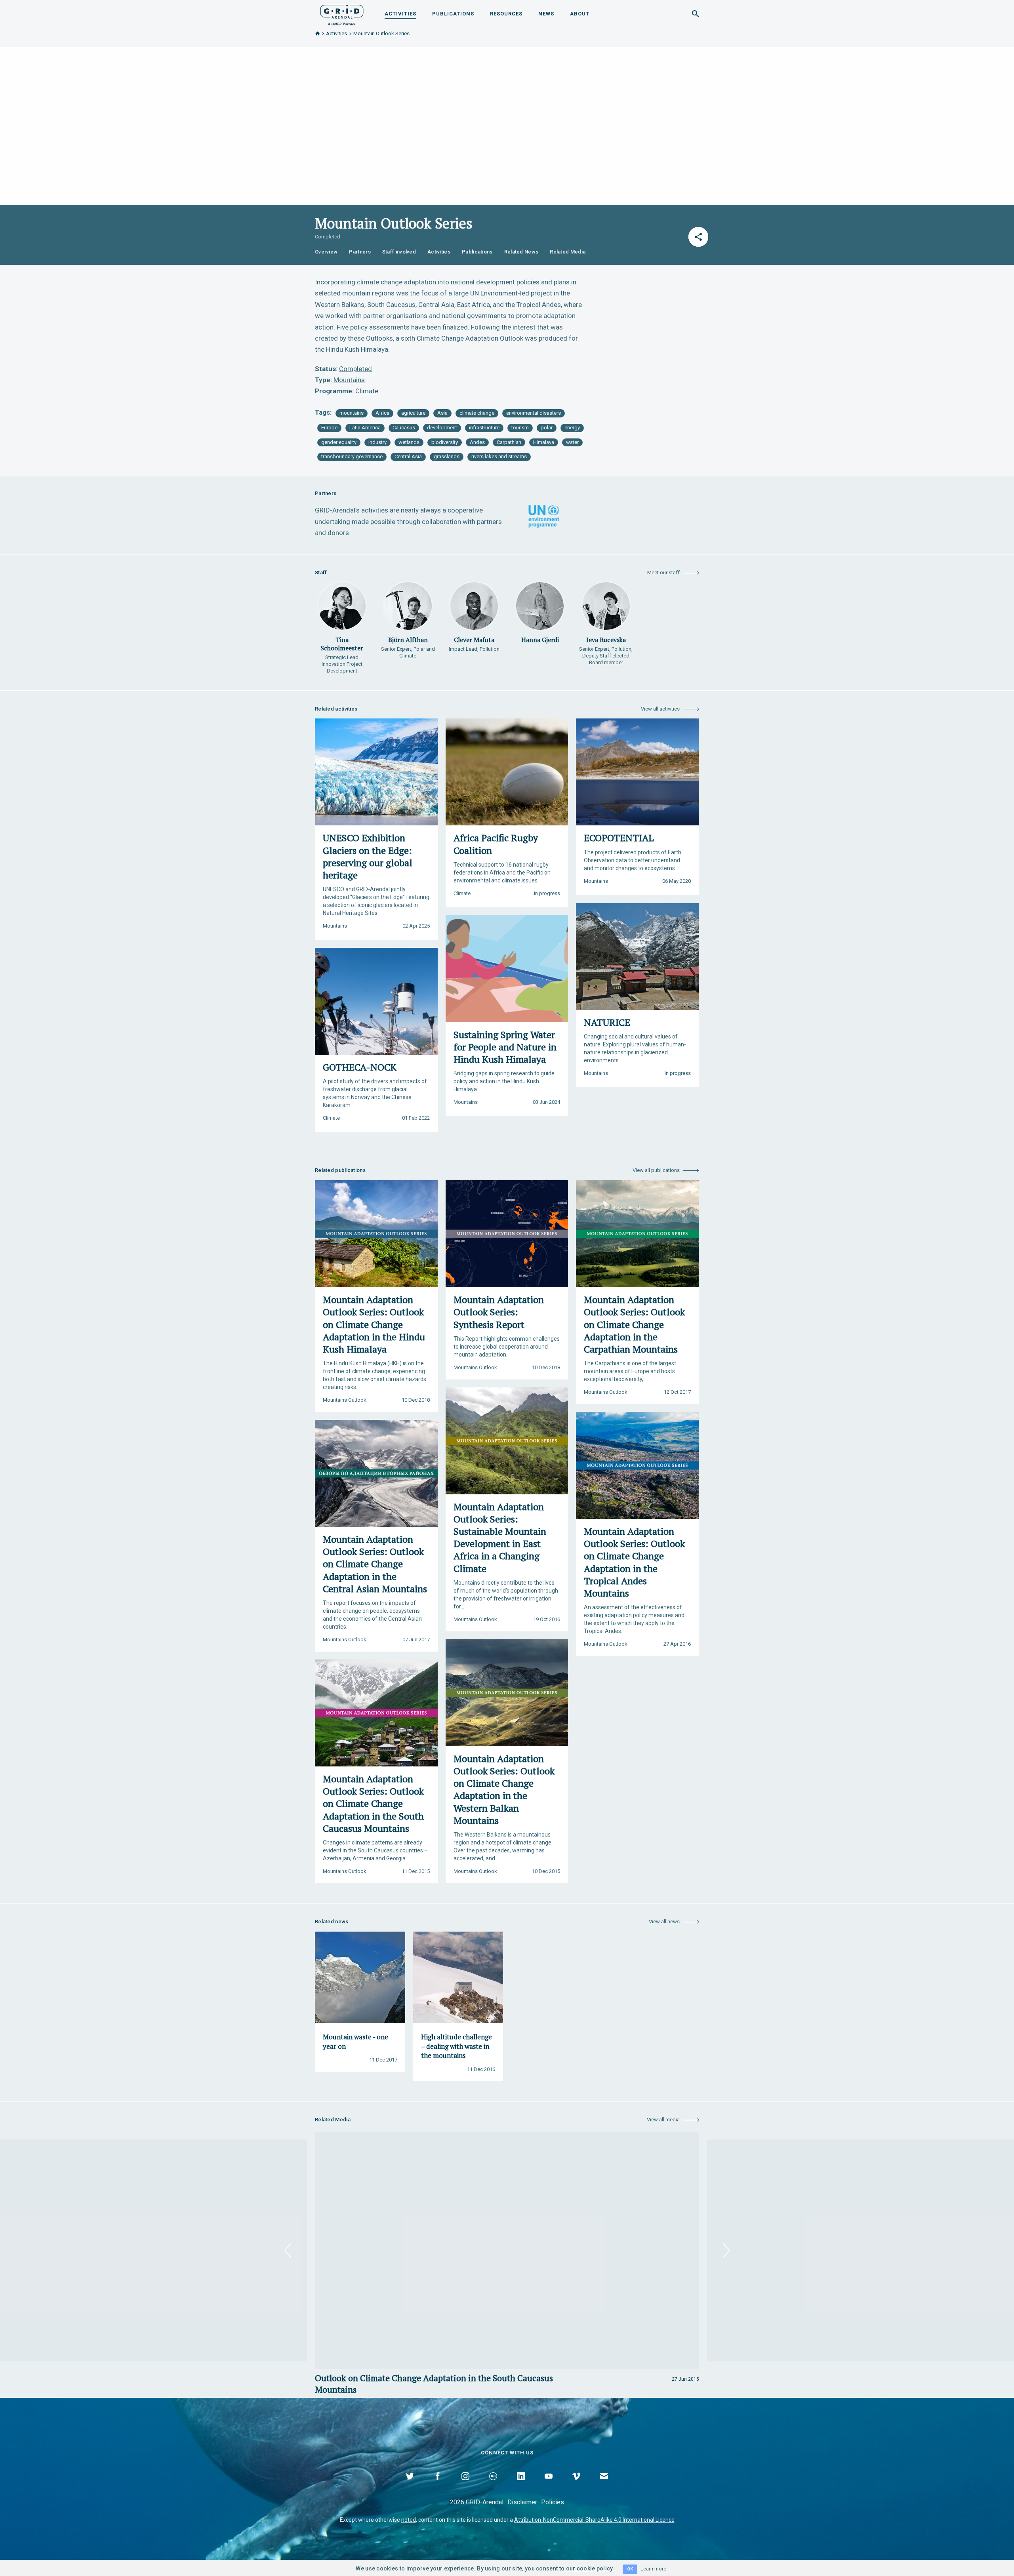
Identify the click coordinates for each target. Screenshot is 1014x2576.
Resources (506, 14)
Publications (453, 14)
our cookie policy (590, 2568)
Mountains (349, 380)
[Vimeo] (576, 2485)
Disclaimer (522, 2502)
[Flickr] (493, 2485)
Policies (553, 2502)
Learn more (653, 2569)
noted (409, 2520)
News (546, 14)
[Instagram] (465, 2485)
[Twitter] (410, 2485)
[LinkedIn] (521, 2485)
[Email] (604, 2485)
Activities (400, 14)
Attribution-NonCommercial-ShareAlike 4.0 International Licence (594, 2520)
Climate (367, 391)
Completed (355, 369)
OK (630, 2569)
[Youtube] (549, 2485)
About (580, 14)
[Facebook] (438, 2485)
